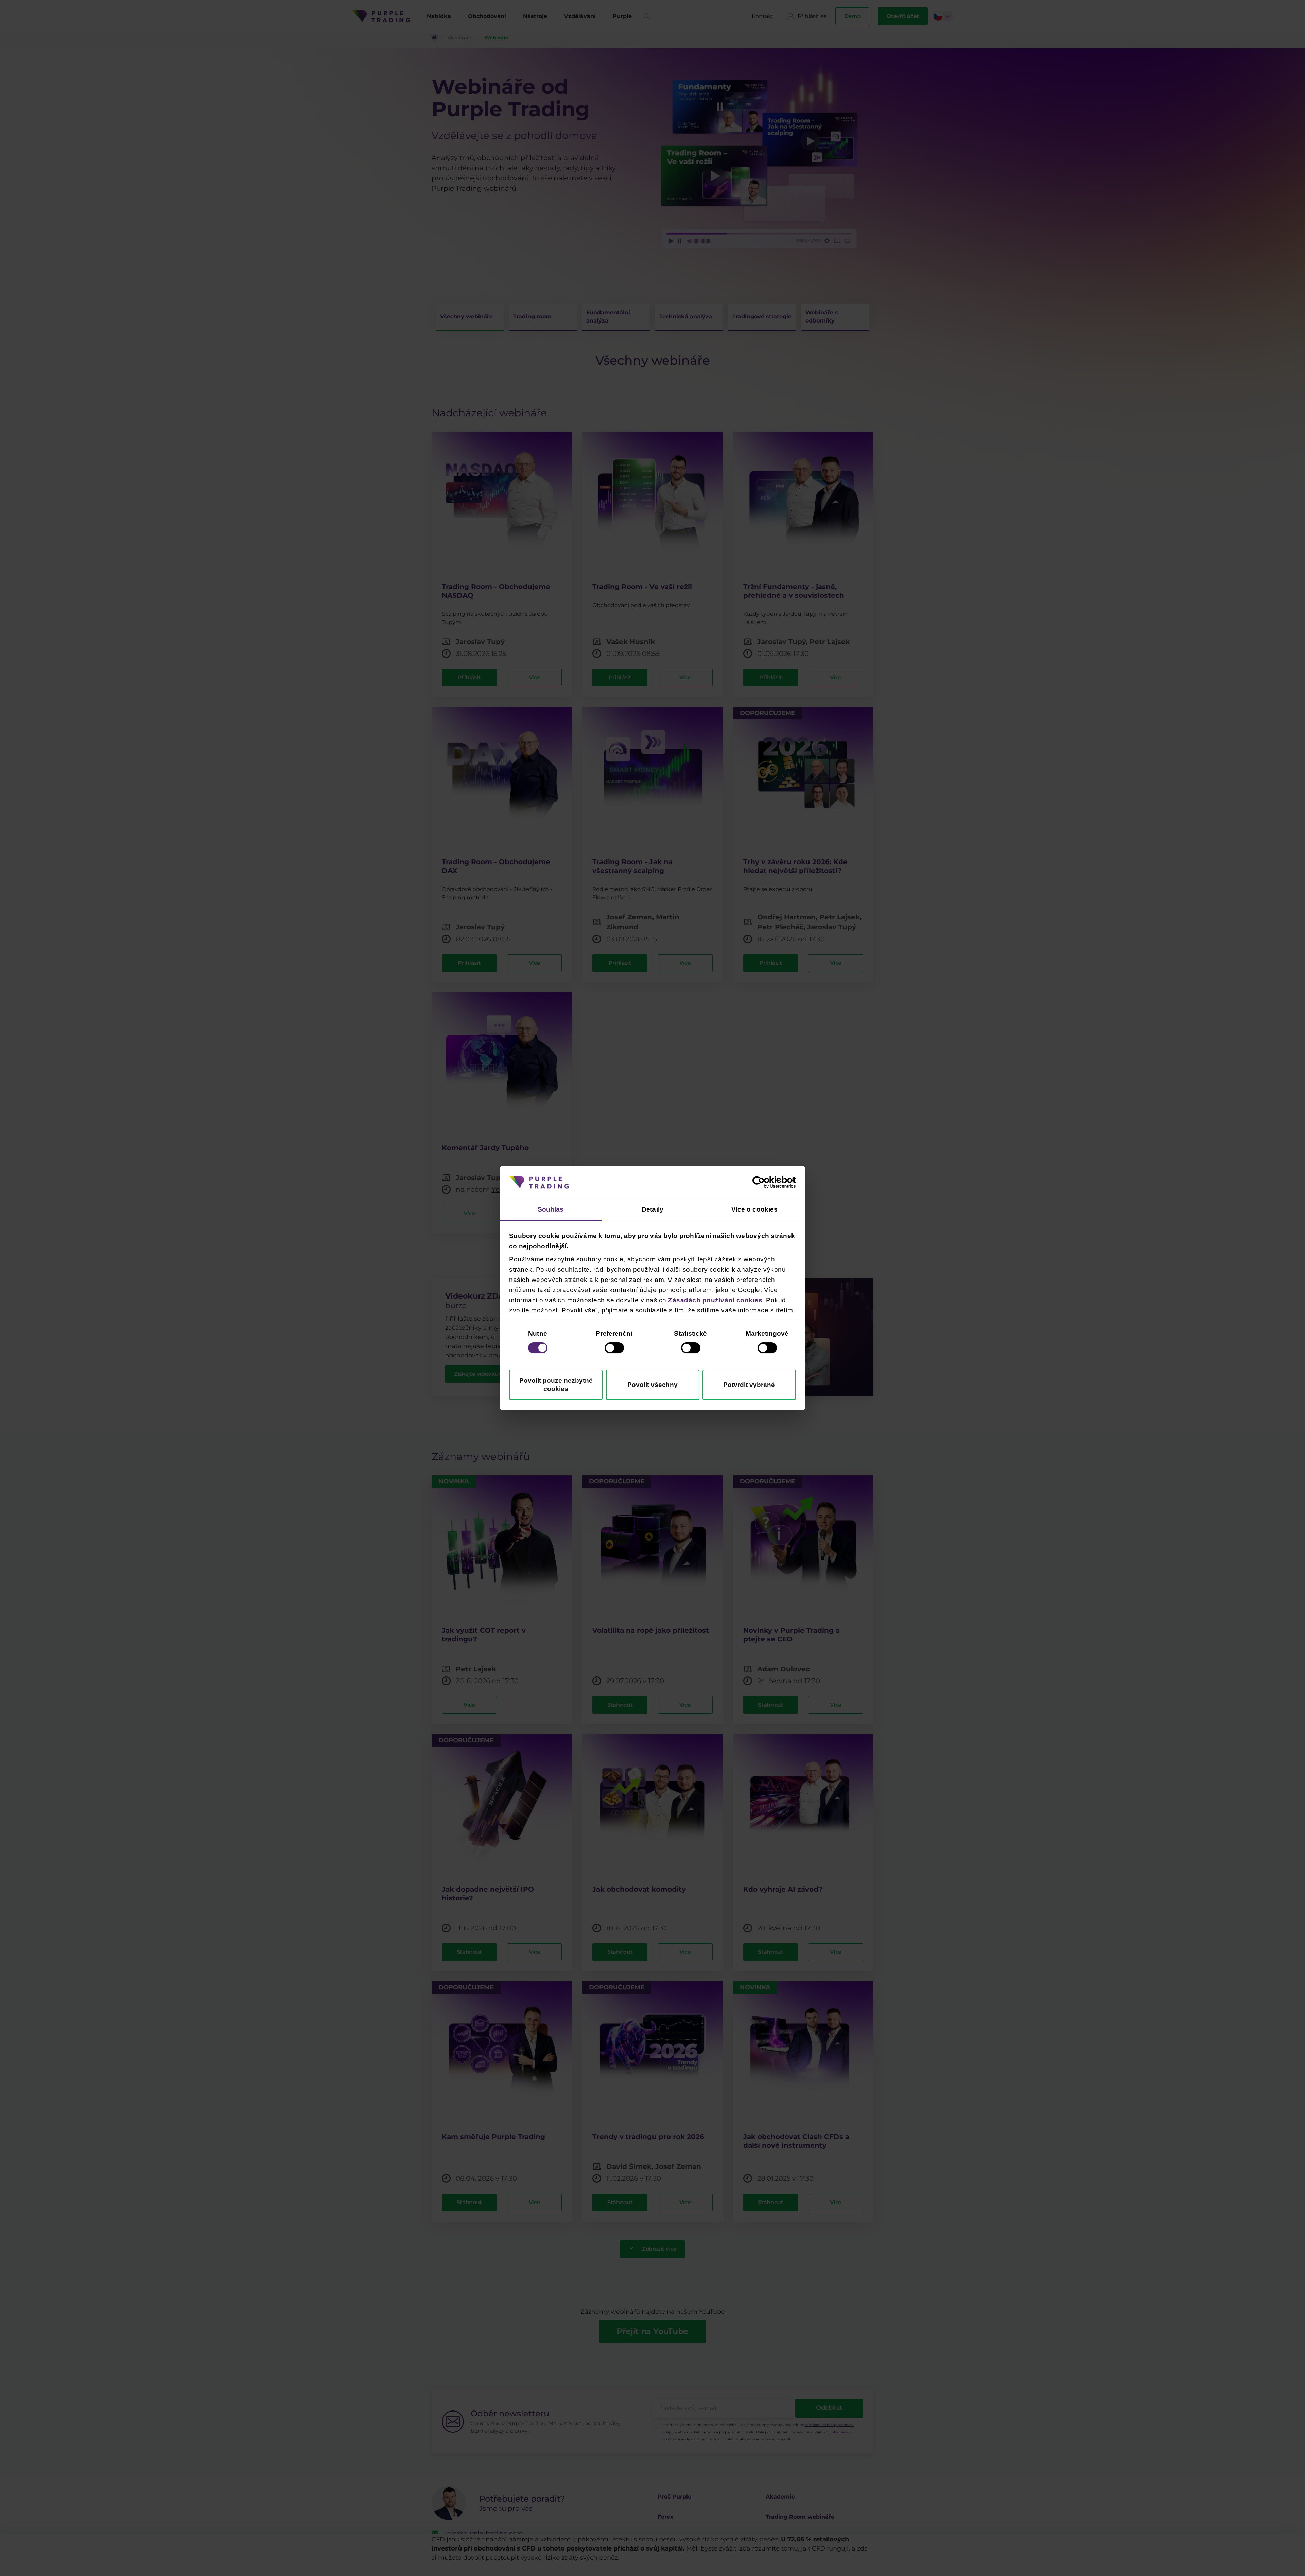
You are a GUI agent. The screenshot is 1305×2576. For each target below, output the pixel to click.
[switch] (614, 1348)
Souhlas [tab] (551, 1209)
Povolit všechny (652, 1385)
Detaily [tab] (652, 1209)
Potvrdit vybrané (749, 1385)
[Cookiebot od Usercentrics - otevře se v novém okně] (766, 1182)
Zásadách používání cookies (715, 1300)
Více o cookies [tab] (754, 1209)
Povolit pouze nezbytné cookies (556, 1385)
